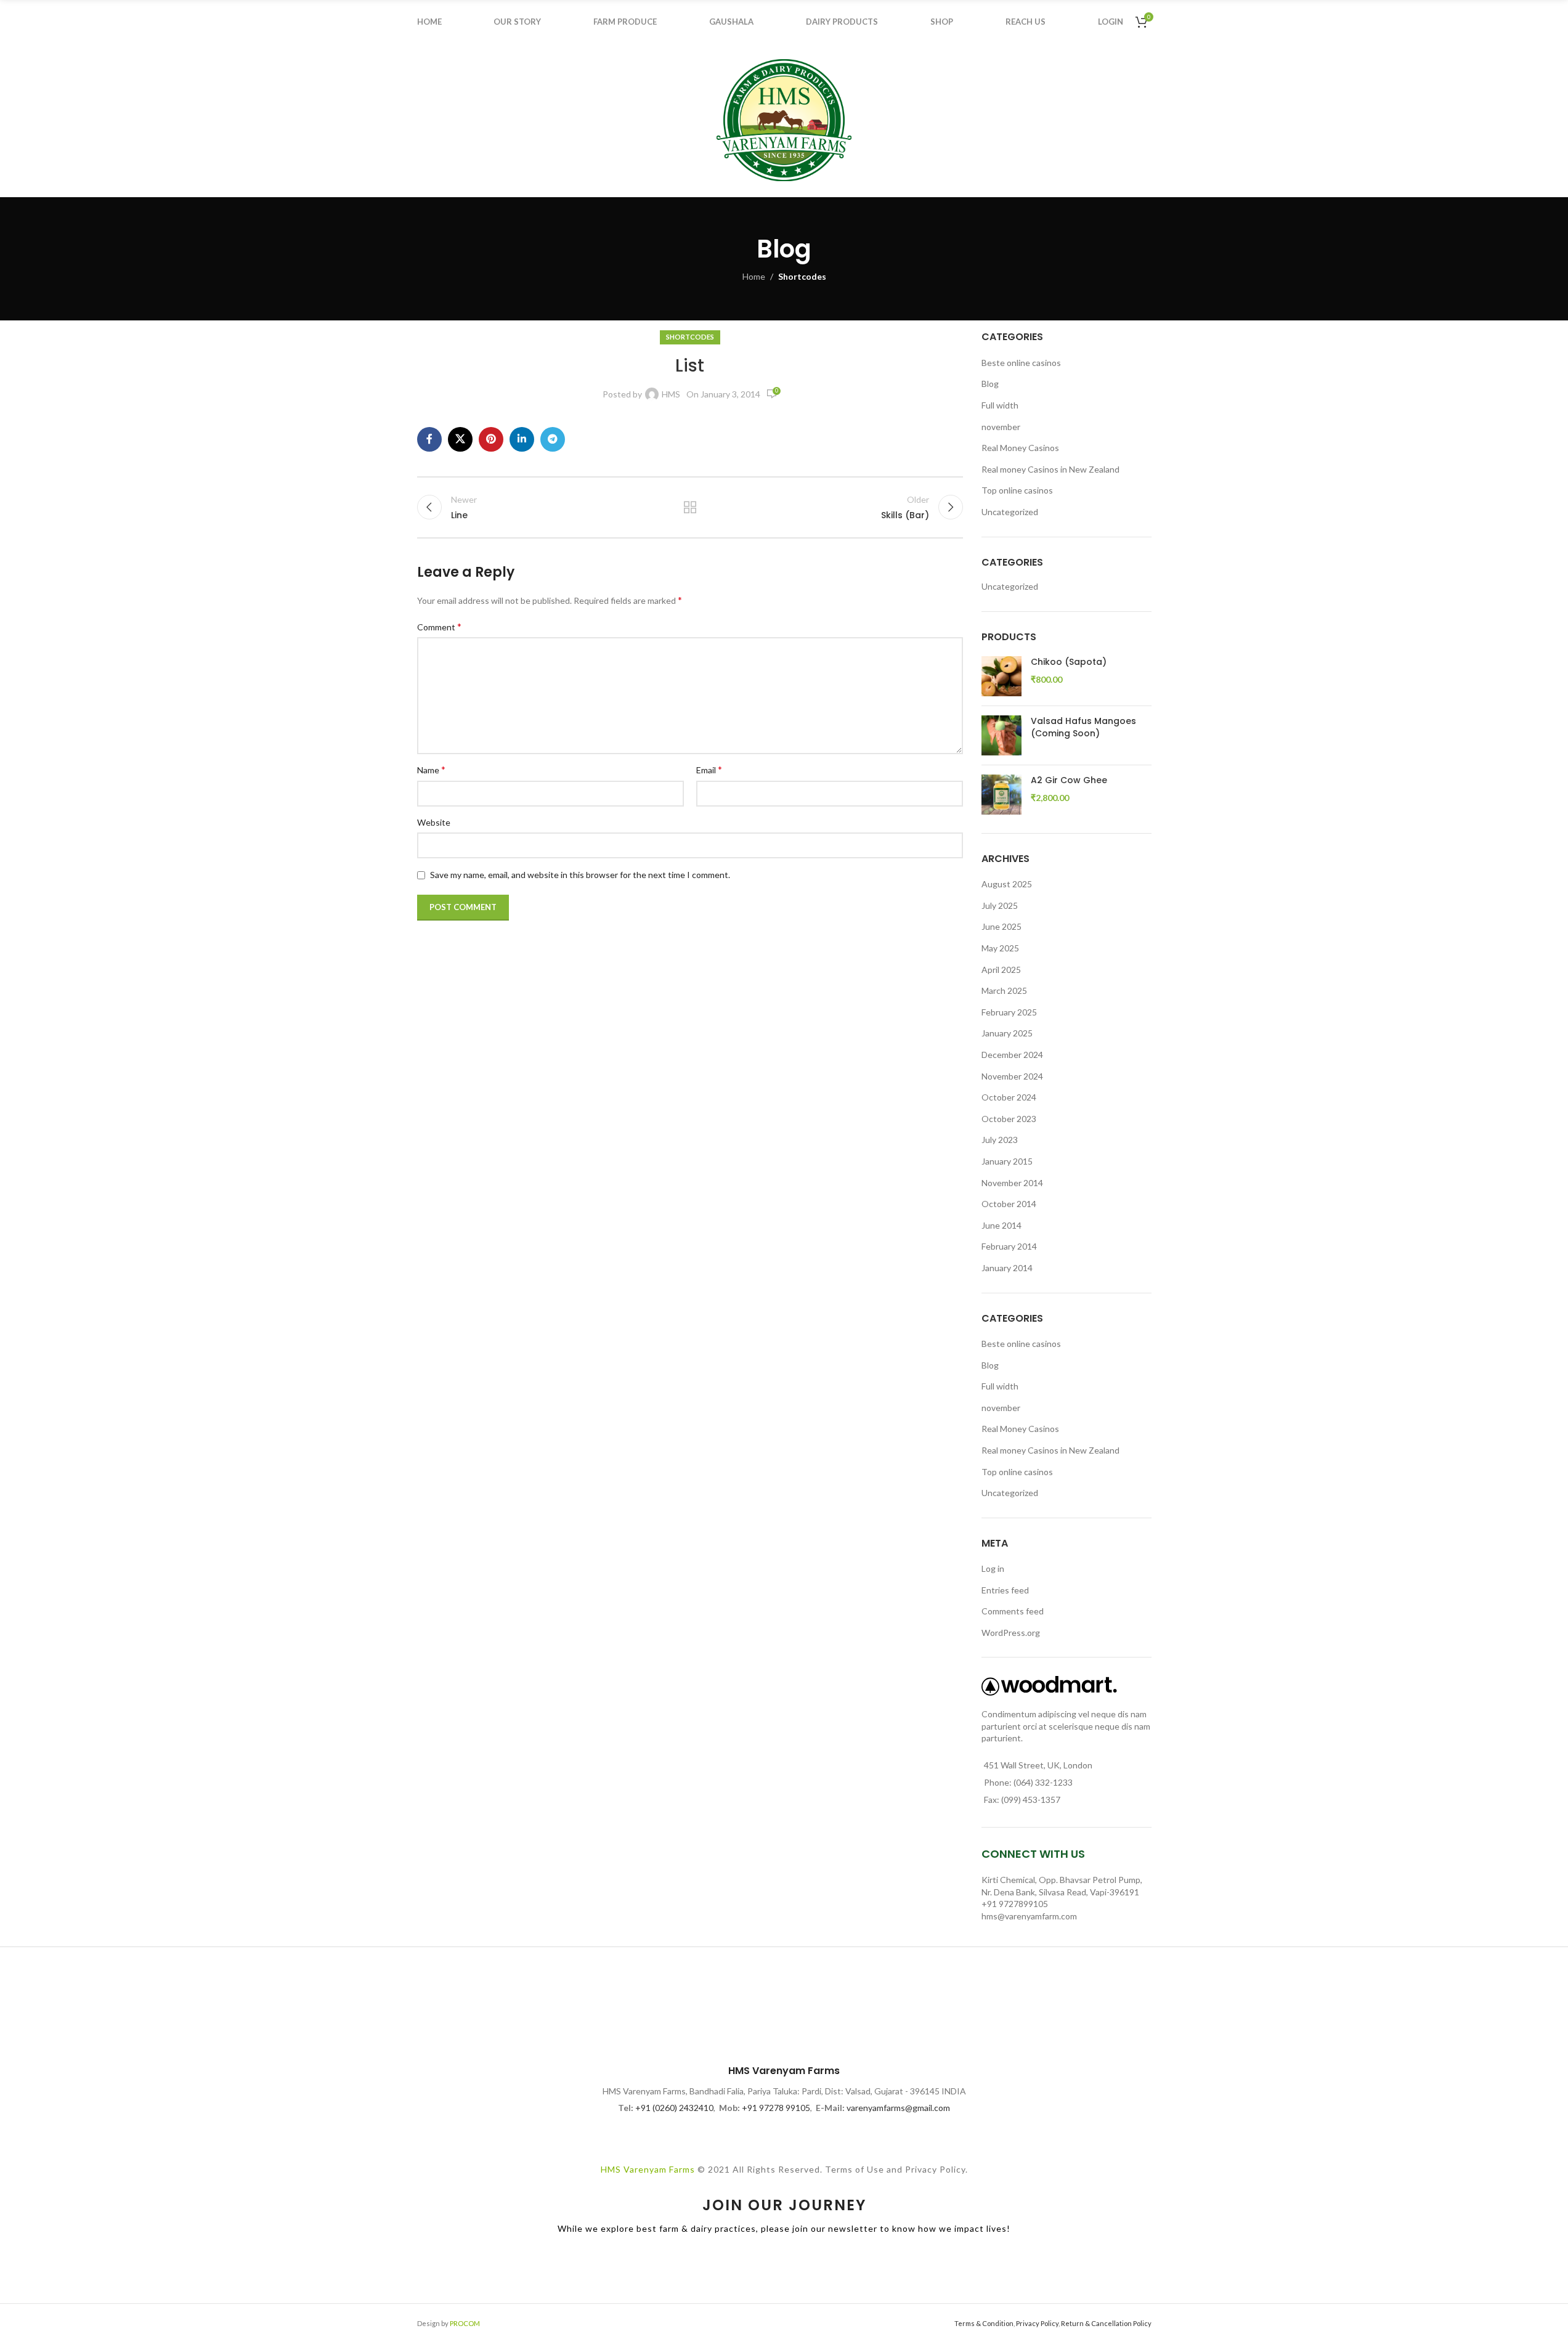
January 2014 (1007, 1268)
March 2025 (1004, 991)
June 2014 (1001, 1225)
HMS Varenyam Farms (648, 2169)
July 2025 (1000, 905)
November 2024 (1012, 1076)
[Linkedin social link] (522, 439)
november (1001, 427)
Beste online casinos (1021, 363)
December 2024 (1012, 1055)
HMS (671, 394)
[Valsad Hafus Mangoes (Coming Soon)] (1001, 735)
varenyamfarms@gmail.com (898, 2108)
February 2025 (1009, 1012)
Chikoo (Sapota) (1069, 662)
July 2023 (1000, 1140)
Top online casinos (1017, 490)
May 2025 (1000, 948)
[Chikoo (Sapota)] (1001, 676)
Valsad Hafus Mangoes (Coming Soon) (1083, 727)
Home (754, 276)
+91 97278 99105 (776, 2108)
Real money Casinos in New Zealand (1050, 469)
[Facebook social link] (429, 439)
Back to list (690, 507)
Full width (1000, 405)
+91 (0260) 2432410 (674, 2108)
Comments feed (1013, 1611)
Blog (990, 384)
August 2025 (1007, 884)
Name (431, 769)
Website (434, 822)
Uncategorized (1010, 512)
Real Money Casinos (1020, 448)
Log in (993, 1568)
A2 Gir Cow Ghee (1069, 780)
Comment (439, 626)
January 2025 (1007, 1033)
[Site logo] (784, 119)
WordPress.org (1011, 1633)
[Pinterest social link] (491, 439)
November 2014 (1012, 1183)
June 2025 (1001, 926)
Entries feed (1005, 1590)
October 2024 (1009, 1097)
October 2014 (1009, 1204)
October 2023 (1009, 1119)
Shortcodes (802, 276)
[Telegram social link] (553, 439)
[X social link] (460, 439)
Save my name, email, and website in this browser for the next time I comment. (580, 875)
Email (709, 769)
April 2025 (1001, 970)
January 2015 (1007, 1161)
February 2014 (1009, 1246)
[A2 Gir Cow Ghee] (1001, 795)
